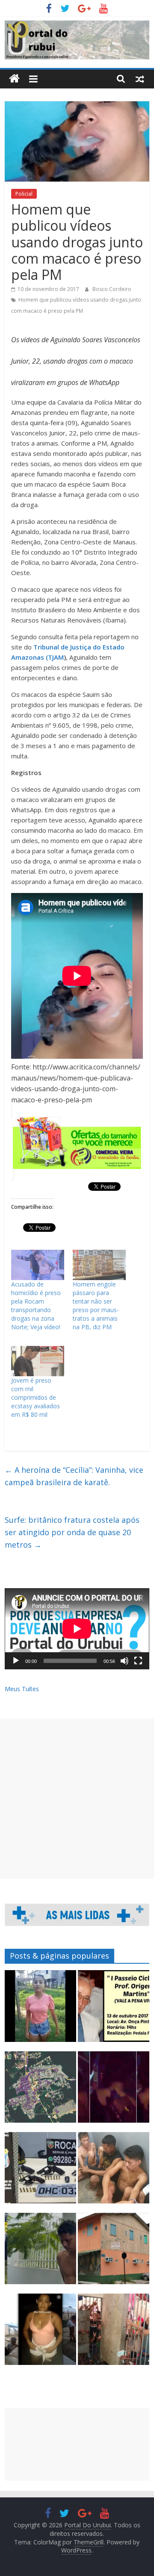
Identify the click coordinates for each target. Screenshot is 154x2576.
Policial (24, 194)
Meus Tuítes (22, 1689)
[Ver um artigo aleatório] (140, 79)
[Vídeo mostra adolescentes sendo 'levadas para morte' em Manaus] (114, 2091)
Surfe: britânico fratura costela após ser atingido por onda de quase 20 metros (72, 1532)
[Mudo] (124, 1661)
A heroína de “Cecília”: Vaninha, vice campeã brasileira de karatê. (74, 1476)
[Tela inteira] (138, 1661)
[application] (77, 1629)
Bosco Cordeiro (112, 289)
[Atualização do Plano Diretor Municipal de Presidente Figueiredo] (40, 2091)
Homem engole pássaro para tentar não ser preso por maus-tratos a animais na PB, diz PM (96, 1306)
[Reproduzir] (16, 1661)
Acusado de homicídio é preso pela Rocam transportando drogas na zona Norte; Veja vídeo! (36, 1306)
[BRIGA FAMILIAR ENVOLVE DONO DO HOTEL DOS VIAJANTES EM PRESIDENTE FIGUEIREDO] (114, 2252)
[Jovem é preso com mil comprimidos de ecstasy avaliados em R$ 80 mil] (38, 1361)
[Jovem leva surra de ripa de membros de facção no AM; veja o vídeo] (40, 2010)
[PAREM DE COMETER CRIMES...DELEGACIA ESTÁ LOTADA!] (114, 2333)
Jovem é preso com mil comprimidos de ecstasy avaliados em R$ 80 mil (36, 1397)
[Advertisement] (77, 1799)
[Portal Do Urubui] (14, 79)
